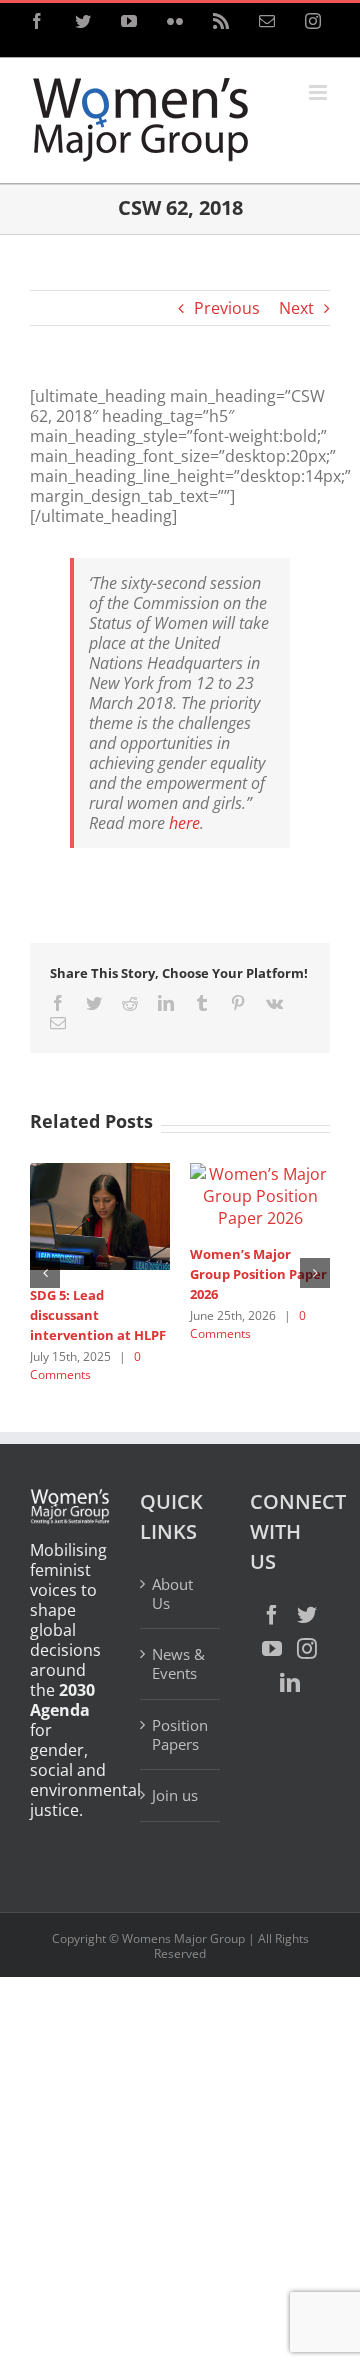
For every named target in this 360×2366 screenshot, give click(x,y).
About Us (172, 1594)
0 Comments (85, 1365)
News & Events (178, 1663)
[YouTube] (272, 1649)
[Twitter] (307, 1615)
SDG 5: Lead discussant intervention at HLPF (98, 1315)
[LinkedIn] (290, 1683)
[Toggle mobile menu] (319, 92)
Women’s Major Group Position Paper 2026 (258, 1274)
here (184, 823)
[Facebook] (272, 1615)
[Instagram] (307, 1649)
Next (296, 308)
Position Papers (180, 1734)
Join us (175, 1795)
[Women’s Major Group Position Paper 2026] (260, 1194)
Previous (227, 308)
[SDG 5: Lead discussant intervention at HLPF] (100, 1215)
